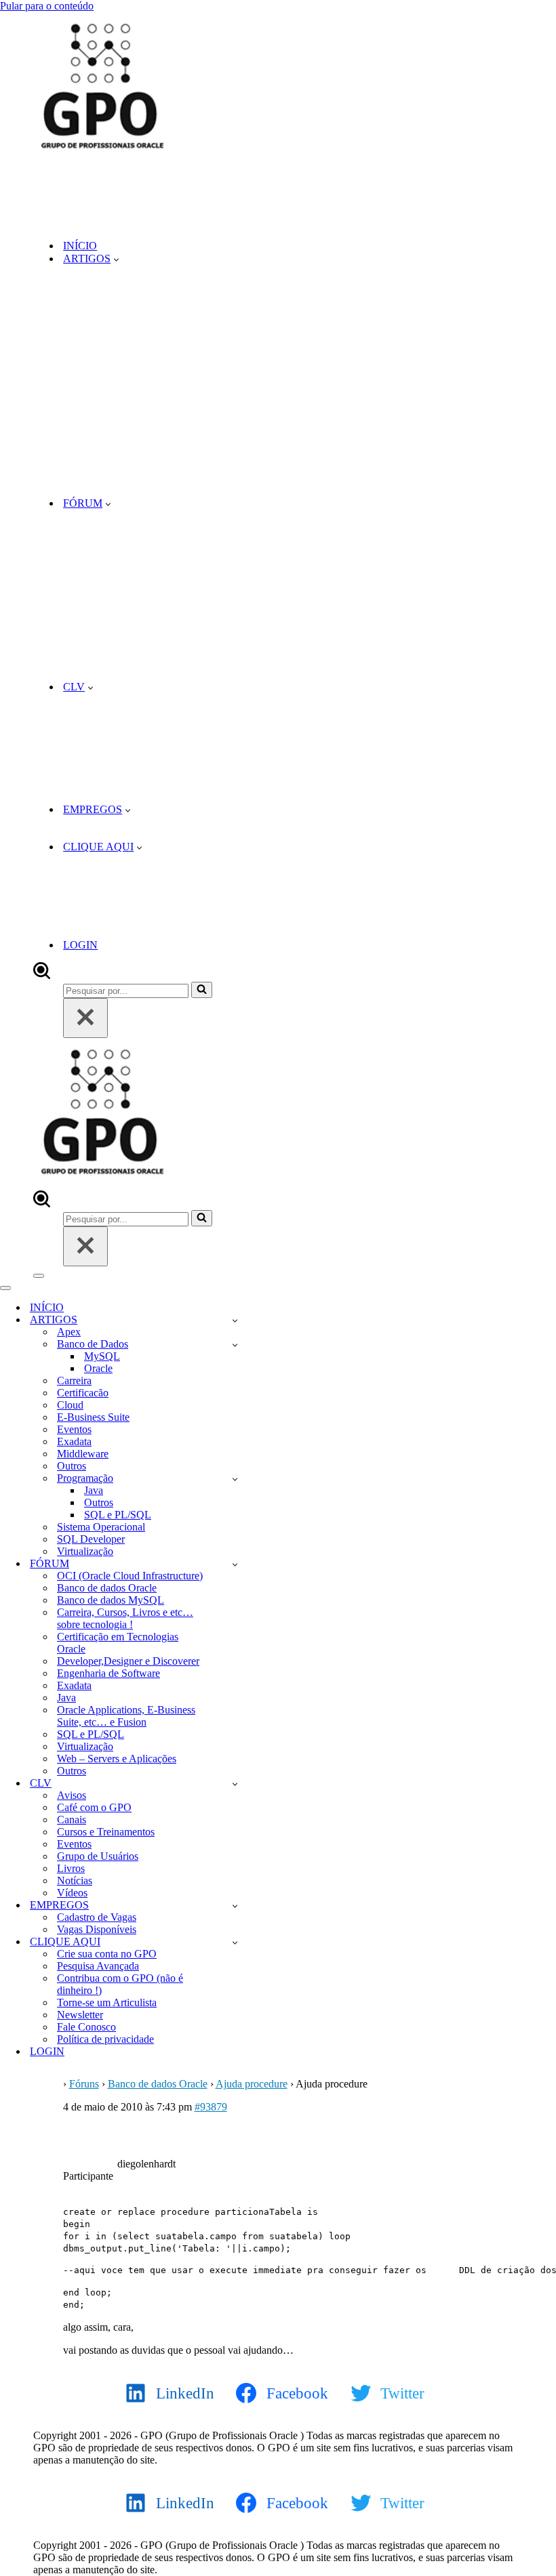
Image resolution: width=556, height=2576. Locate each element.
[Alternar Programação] (235, 1479)
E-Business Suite (93, 1417)
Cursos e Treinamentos (106, 1832)
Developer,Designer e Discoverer (128, 1661)
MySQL (102, 1356)
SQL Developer (91, 1539)
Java (94, 1490)
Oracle (98, 1368)
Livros (71, 1868)
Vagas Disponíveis (97, 1929)
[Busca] (42, 975)
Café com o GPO (94, 1807)
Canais (72, 1820)
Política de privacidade (105, 2039)
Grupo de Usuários (98, 1856)
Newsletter (80, 2015)
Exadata (74, 1441)
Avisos (72, 1795)
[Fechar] (85, 1018)
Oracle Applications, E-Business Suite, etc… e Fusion (126, 1716)
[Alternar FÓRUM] (235, 1564)
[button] (116, 259)
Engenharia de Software (108, 1673)
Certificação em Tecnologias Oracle (118, 1643)
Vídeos (72, 1893)
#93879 (211, 2107)
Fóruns (84, 2084)
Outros (72, 1466)
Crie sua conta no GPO (107, 1954)
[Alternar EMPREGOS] (235, 1906)
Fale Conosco (86, 2027)
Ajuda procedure (252, 2084)
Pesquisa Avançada (98, 1966)
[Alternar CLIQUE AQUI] (235, 1942)
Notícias (75, 1881)
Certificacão (83, 1393)
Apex (69, 1332)
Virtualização (85, 1551)
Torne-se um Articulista (107, 2002)
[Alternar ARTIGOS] (235, 1320)
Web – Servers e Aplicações (117, 1759)
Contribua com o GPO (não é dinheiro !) (120, 1984)
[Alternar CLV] (235, 1784)
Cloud (70, 1405)
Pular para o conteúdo (47, 6)
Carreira (74, 1380)
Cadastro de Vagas (97, 1917)
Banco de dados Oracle (107, 1588)
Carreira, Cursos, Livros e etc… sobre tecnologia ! (125, 1618)
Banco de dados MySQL (111, 1600)
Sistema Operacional (101, 1527)
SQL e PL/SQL (118, 1515)
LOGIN (80, 945)
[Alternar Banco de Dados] (235, 1345)
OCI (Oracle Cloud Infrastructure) (130, 1576)
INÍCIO (80, 246)
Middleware (83, 1454)
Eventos (74, 1429)
